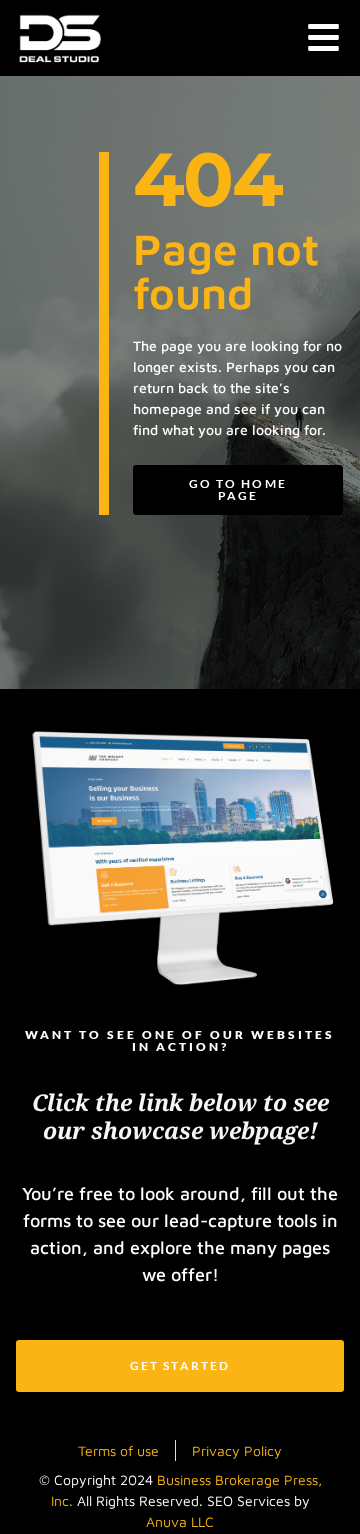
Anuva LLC (180, 1521)
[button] (324, 38)
